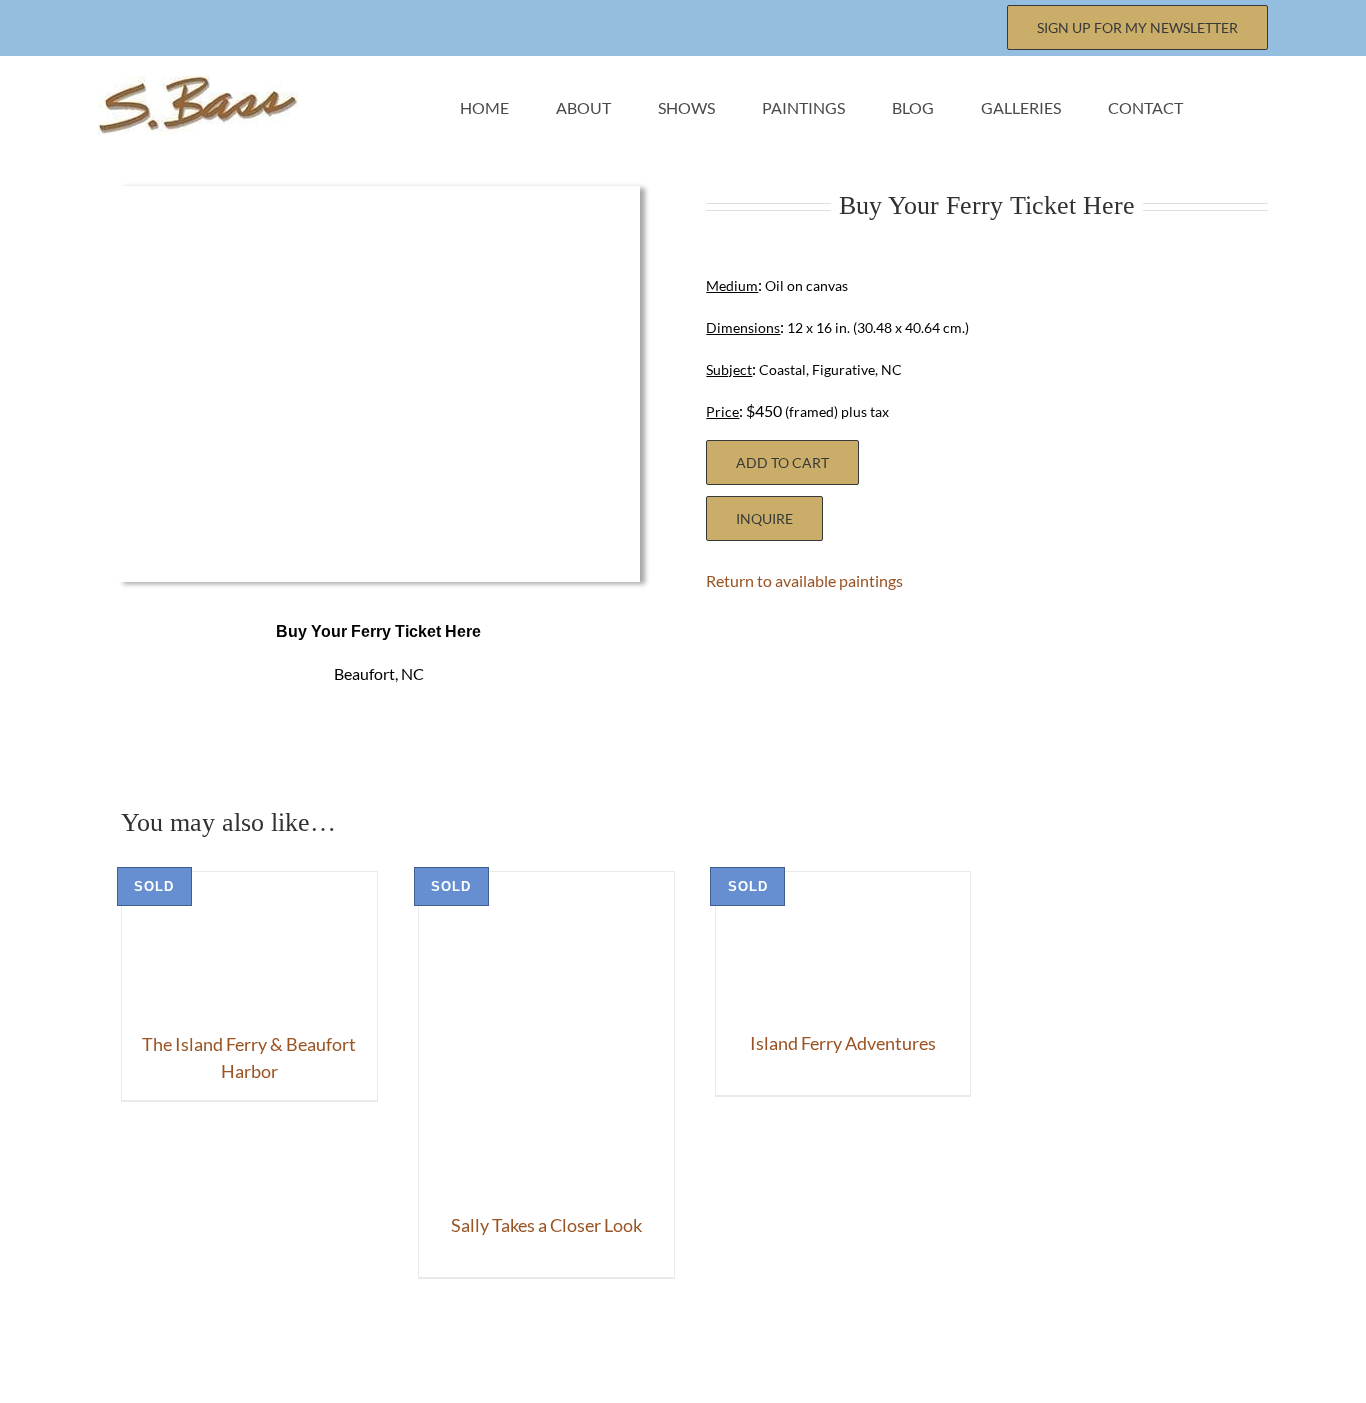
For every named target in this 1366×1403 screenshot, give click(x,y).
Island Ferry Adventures (843, 1043)
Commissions (731, 1350)
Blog (858, 1350)
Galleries (968, 1350)
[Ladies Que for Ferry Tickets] (379, 203)
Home (259, 1350)
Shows (465, 1350)
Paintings (584, 1350)
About (360, 1350)
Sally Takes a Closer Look (546, 1225)
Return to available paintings (804, 580)
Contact (1094, 1350)
